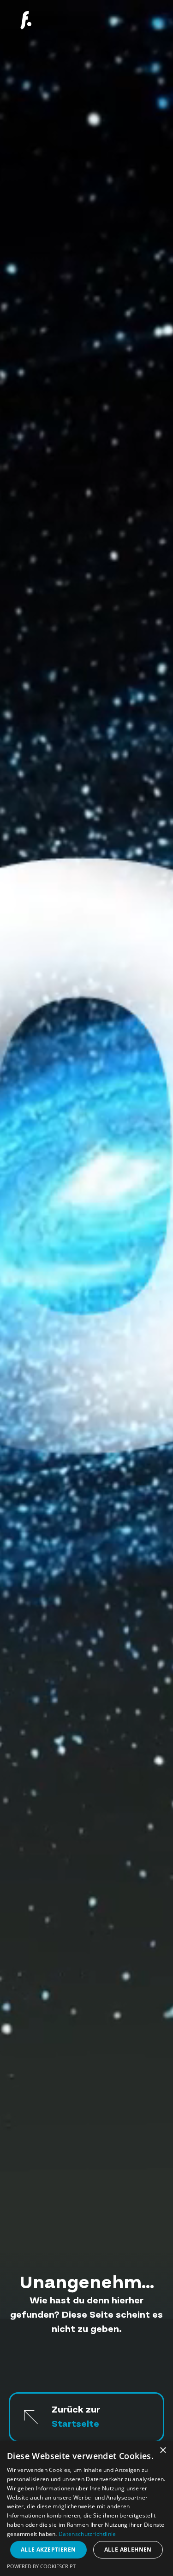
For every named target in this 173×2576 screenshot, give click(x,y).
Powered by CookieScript (41, 2566)
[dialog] (86, 2508)
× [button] (163, 2451)
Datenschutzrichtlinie (87, 2534)
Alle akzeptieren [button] (48, 2550)
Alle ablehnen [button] (128, 2550)
